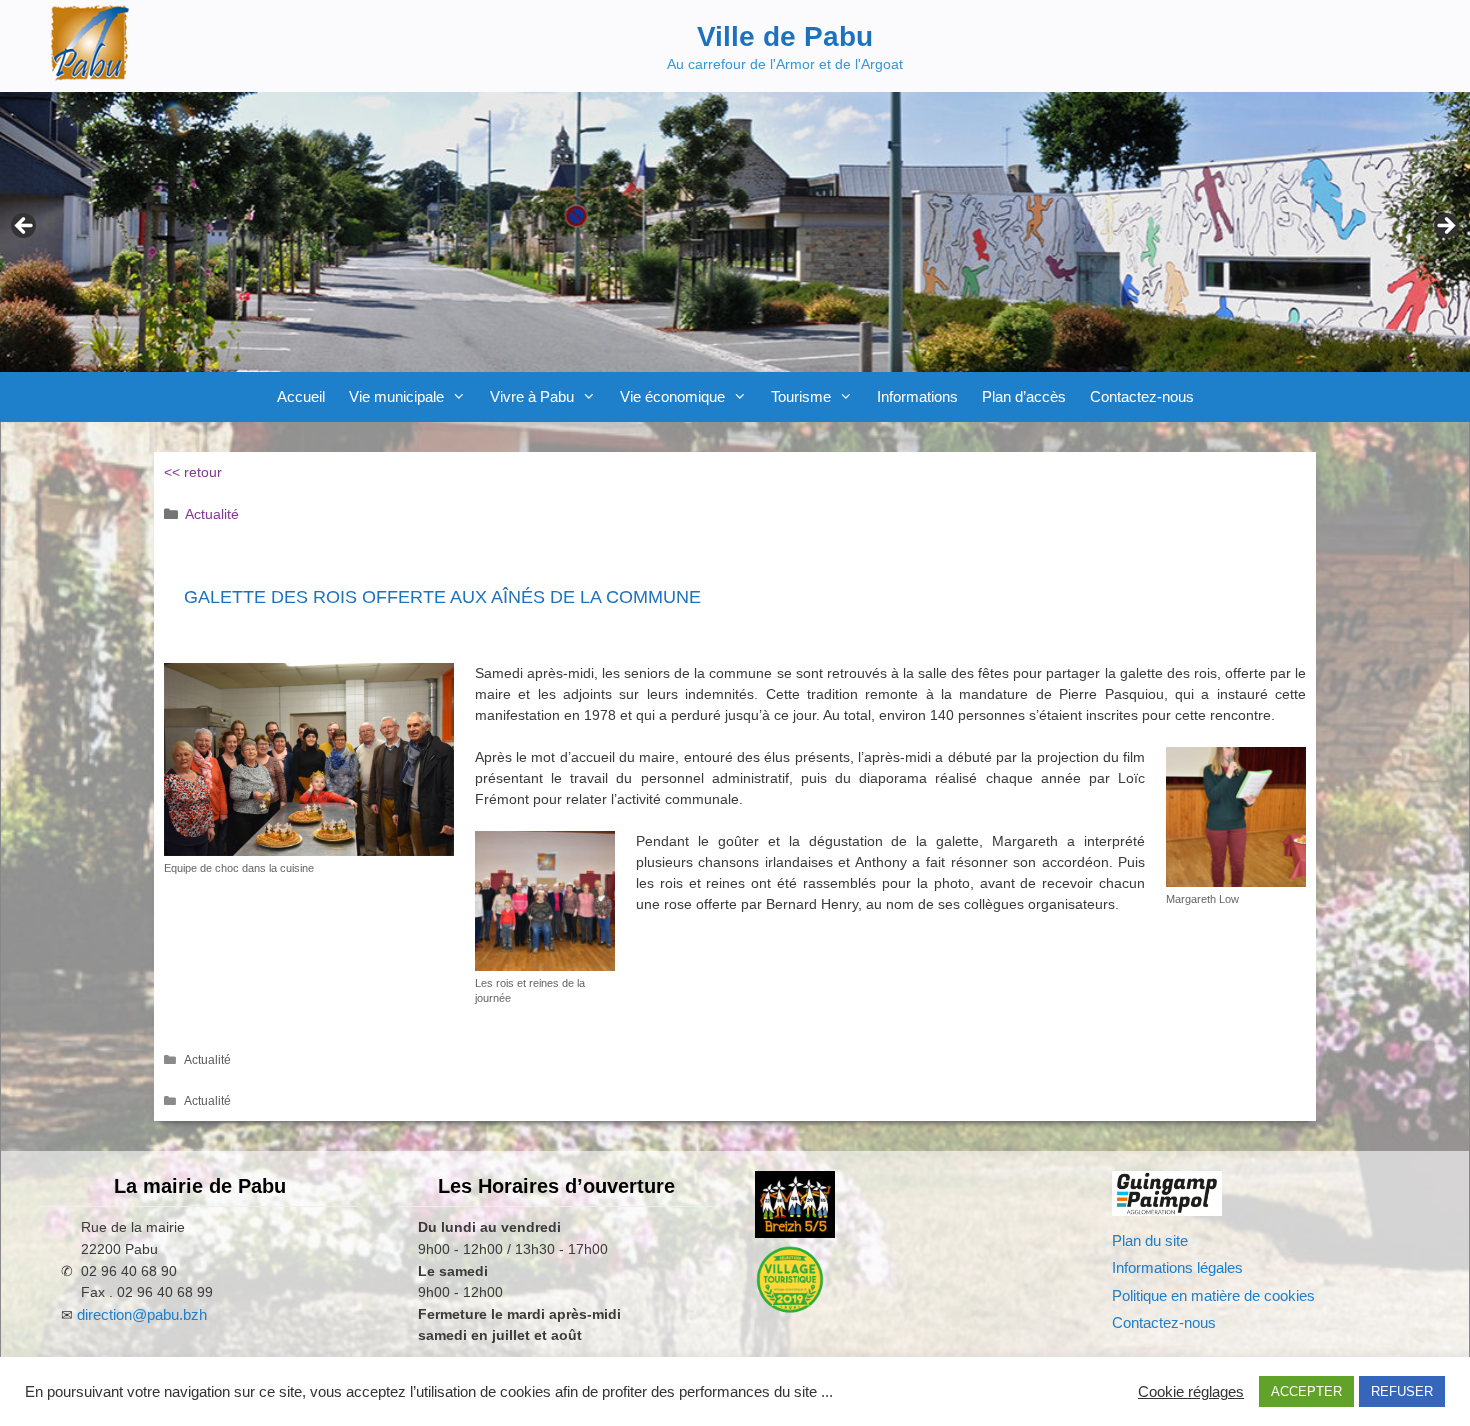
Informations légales (1177, 1267)
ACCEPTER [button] (1306, 1391)
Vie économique (672, 396)
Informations (917, 396)
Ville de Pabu (785, 36)
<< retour (193, 472)
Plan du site (1150, 1240)
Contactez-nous (1142, 396)
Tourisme (801, 396)
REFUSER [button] (1402, 1391)
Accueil (301, 396)
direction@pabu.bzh (142, 1314)
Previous (25, 227)
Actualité (212, 514)
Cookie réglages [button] (1191, 1392)
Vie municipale (396, 396)
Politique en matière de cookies (1213, 1295)
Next (1445, 227)
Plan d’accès (1024, 396)
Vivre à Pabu (532, 396)
